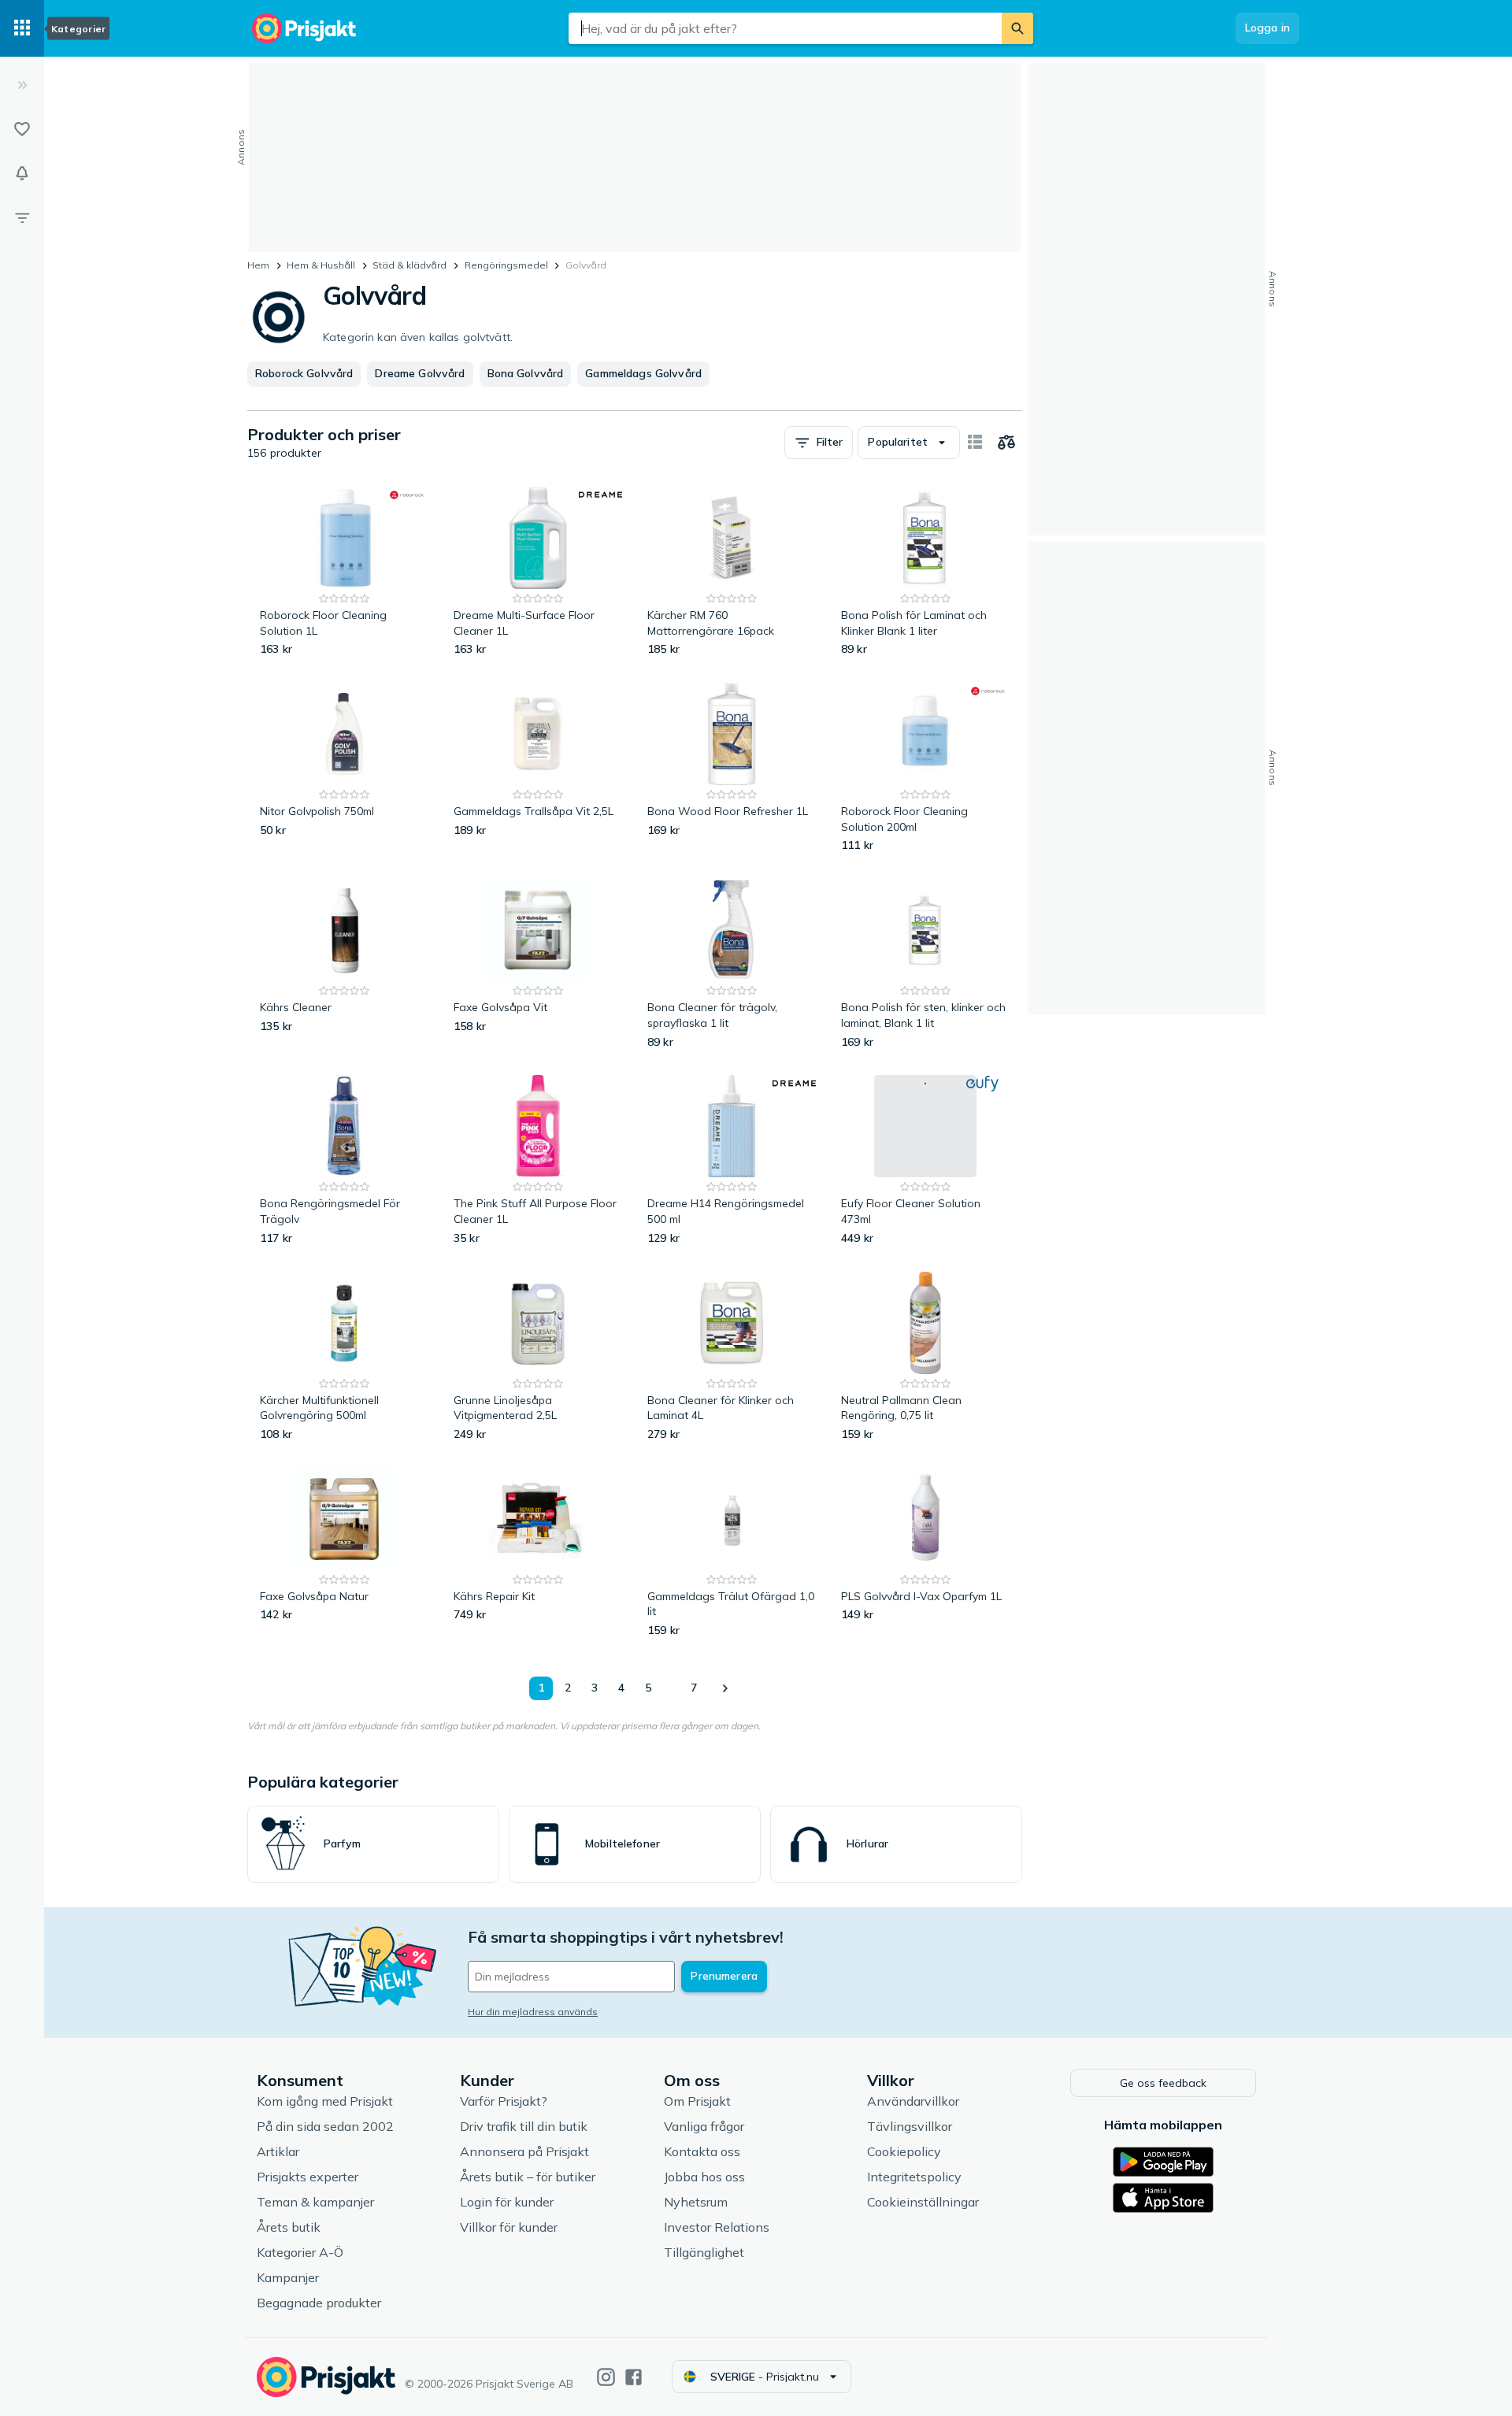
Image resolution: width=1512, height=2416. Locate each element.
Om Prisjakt (697, 2101)
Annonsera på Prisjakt (524, 2151)
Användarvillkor (913, 2101)
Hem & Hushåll (321, 265)
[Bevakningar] (22, 173)
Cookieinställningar (923, 2202)
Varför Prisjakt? (504, 2101)
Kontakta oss (702, 2151)
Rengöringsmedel (506, 265)
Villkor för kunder (509, 2227)
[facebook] (634, 2377)
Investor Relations (717, 2227)
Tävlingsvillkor (910, 2126)
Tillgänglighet (704, 2252)
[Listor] (22, 129)
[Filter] (22, 217)
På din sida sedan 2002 (325, 2126)
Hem (258, 265)
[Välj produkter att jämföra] (1006, 443)
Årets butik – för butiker (528, 2177)
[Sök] (1017, 28)
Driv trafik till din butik (524, 2126)
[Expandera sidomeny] (22, 85)
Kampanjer (288, 2277)
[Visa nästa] (724, 1688)
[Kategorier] (22, 28)
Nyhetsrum (696, 2202)
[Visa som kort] (975, 443)
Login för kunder (507, 2202)
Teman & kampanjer (315, 2202)
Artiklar (278, 2151)
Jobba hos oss (704, 2177)
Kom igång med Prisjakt (325, 2101)
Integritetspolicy (914, 2177)
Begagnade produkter (319, 2303)
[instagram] (606, 2377)
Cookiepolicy (904, 2151)
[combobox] (785, 28)
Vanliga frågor (704, 2126)
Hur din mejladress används (533, 2012)
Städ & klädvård (409, 265)
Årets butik (289, 2227)
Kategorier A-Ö (300, 2252)
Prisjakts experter (308, 2177)
